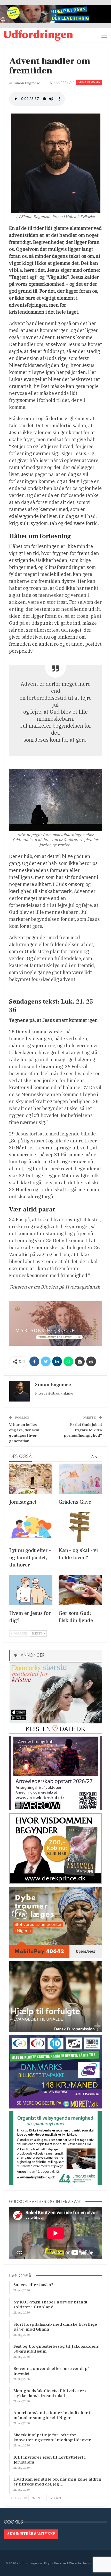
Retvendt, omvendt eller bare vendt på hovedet (51, 2371)
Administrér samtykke (31, 2534)
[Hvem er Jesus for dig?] (31, 1590)
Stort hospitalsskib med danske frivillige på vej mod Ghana (55, 2327)
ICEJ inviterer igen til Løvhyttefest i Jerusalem (50, 2460)
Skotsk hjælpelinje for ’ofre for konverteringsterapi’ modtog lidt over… (54, 2438)
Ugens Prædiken (89, 82)
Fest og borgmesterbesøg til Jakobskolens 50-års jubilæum (56, 2349)
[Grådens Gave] (80, 1479)
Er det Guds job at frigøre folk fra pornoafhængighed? (83, 1430)
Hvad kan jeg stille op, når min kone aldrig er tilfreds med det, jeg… (57, 2482)
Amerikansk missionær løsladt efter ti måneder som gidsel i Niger (53, 2415)
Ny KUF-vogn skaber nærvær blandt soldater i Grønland (50, 2305)
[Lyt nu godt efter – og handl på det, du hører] (31, 1527)
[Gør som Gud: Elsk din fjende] (80, 1590)
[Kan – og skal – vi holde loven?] (80, 1527)
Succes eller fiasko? (33, 2285)
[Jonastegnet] (31, 1479)
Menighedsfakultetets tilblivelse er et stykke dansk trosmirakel (51, 2393)
